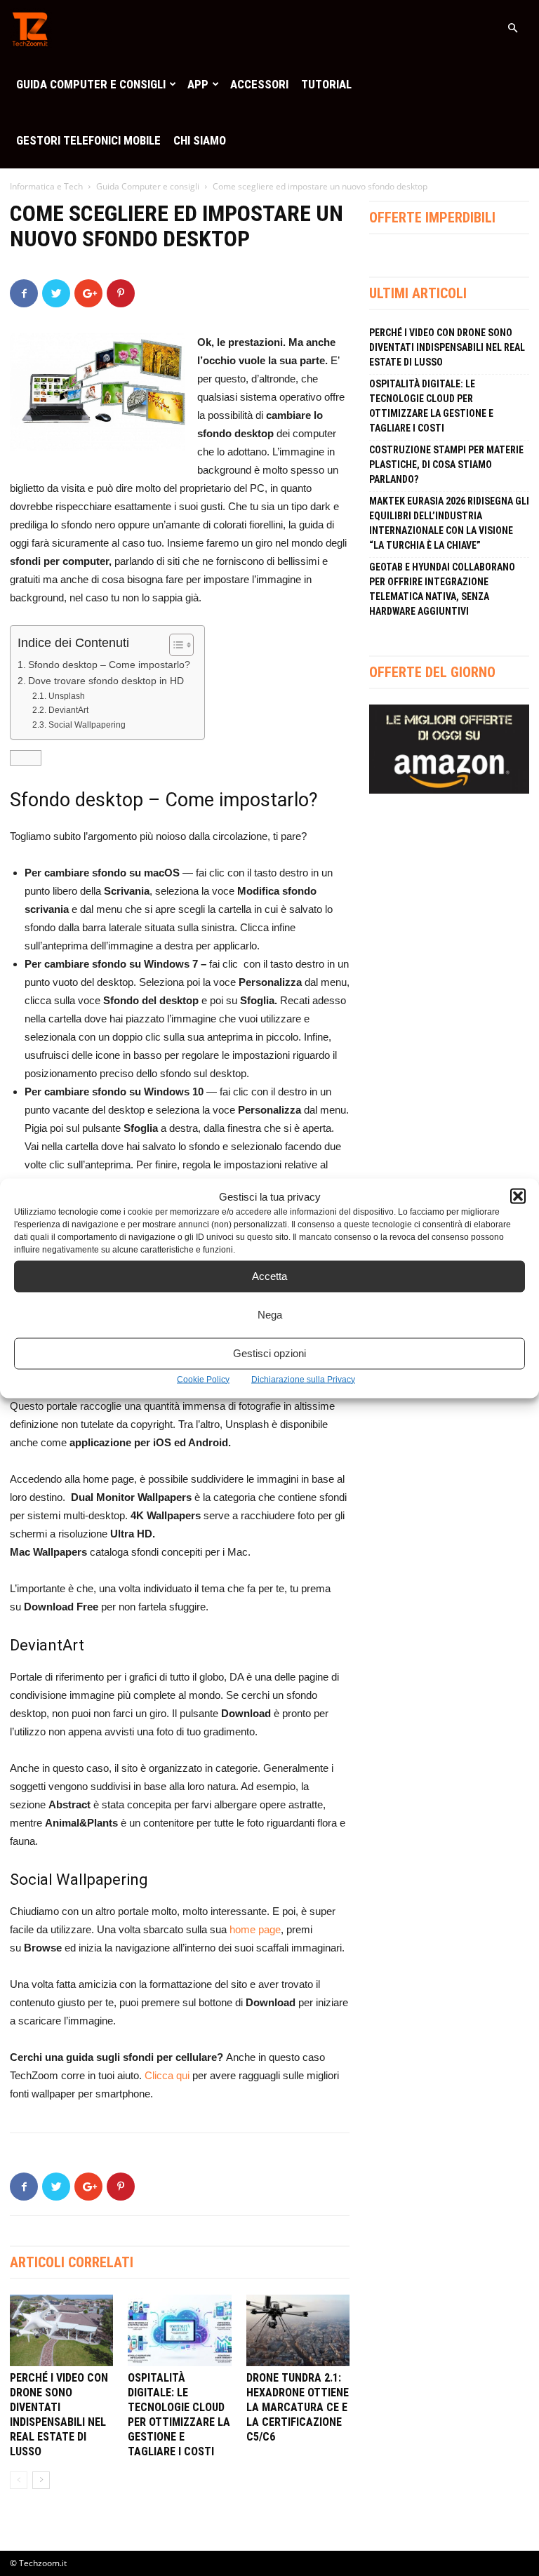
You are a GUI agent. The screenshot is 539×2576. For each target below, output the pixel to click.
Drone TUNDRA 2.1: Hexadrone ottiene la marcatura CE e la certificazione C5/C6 (298, 2407)
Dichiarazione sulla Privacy (303, 1379)
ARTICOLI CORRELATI (72, 2262)
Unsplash (66, 696)
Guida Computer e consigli (91, 84)
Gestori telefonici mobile (88, 140)
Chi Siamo (200, 140)
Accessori (259, 84)
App (198, 84)
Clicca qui (167, 2075)
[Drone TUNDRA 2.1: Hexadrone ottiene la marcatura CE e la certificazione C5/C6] (298, 2330)
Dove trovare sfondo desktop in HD (106, 681)
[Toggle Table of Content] (174, 645)
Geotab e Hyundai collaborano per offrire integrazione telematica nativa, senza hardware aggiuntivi (442, 589)
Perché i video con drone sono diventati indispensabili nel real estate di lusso (447, 347)
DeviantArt (68, 710)
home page (255, 1929)
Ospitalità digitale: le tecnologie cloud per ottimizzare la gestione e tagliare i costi (431, 406)
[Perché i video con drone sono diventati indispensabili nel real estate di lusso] (61, 2330)
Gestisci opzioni (269, 1353)
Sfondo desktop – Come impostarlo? (109, 665)
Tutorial (326, 84)
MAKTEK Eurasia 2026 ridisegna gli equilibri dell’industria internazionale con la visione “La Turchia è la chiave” (449, 523)
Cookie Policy (203, 1379)
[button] (518, 1196)
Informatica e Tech (46, 186)
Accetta (269, 1276)
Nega (270, 1315)
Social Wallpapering (87, 725)
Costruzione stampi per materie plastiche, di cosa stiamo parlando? (446, 465)
